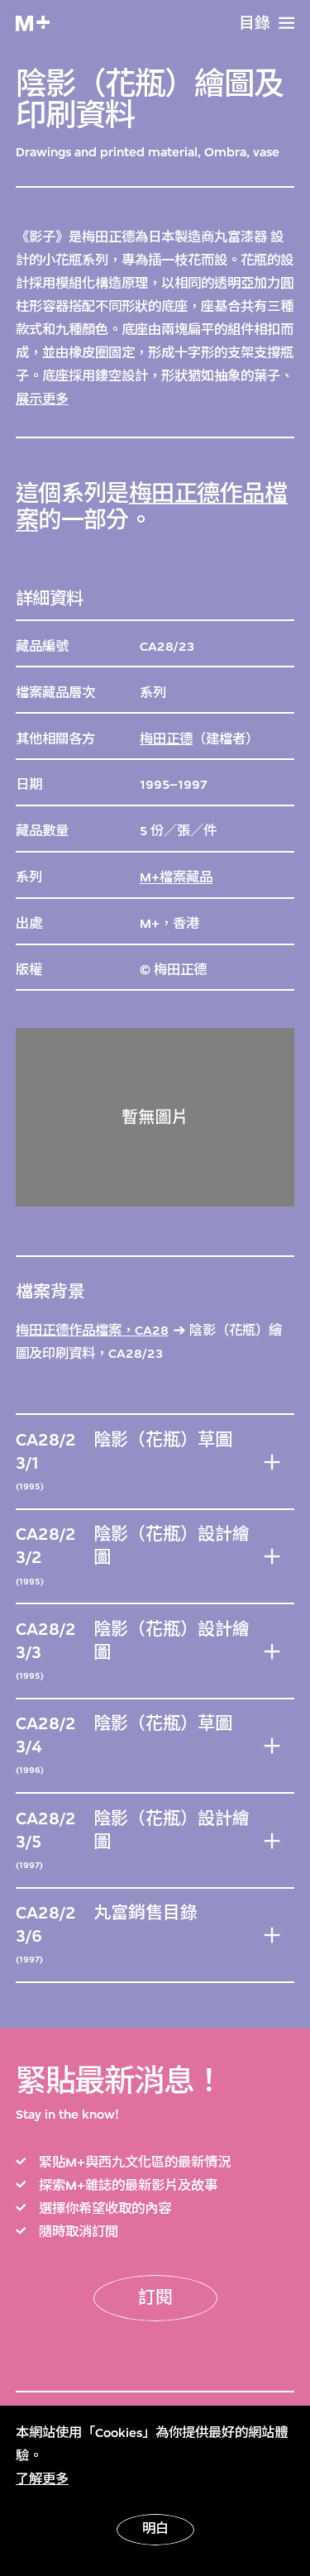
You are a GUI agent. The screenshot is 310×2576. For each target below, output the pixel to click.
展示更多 (42, 399)
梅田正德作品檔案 (152, 507)
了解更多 (42, 2479)
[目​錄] (286, 23)
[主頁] (33, 24)
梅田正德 (166, 739)
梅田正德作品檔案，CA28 (92, 1331)
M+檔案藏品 (176, 877)
